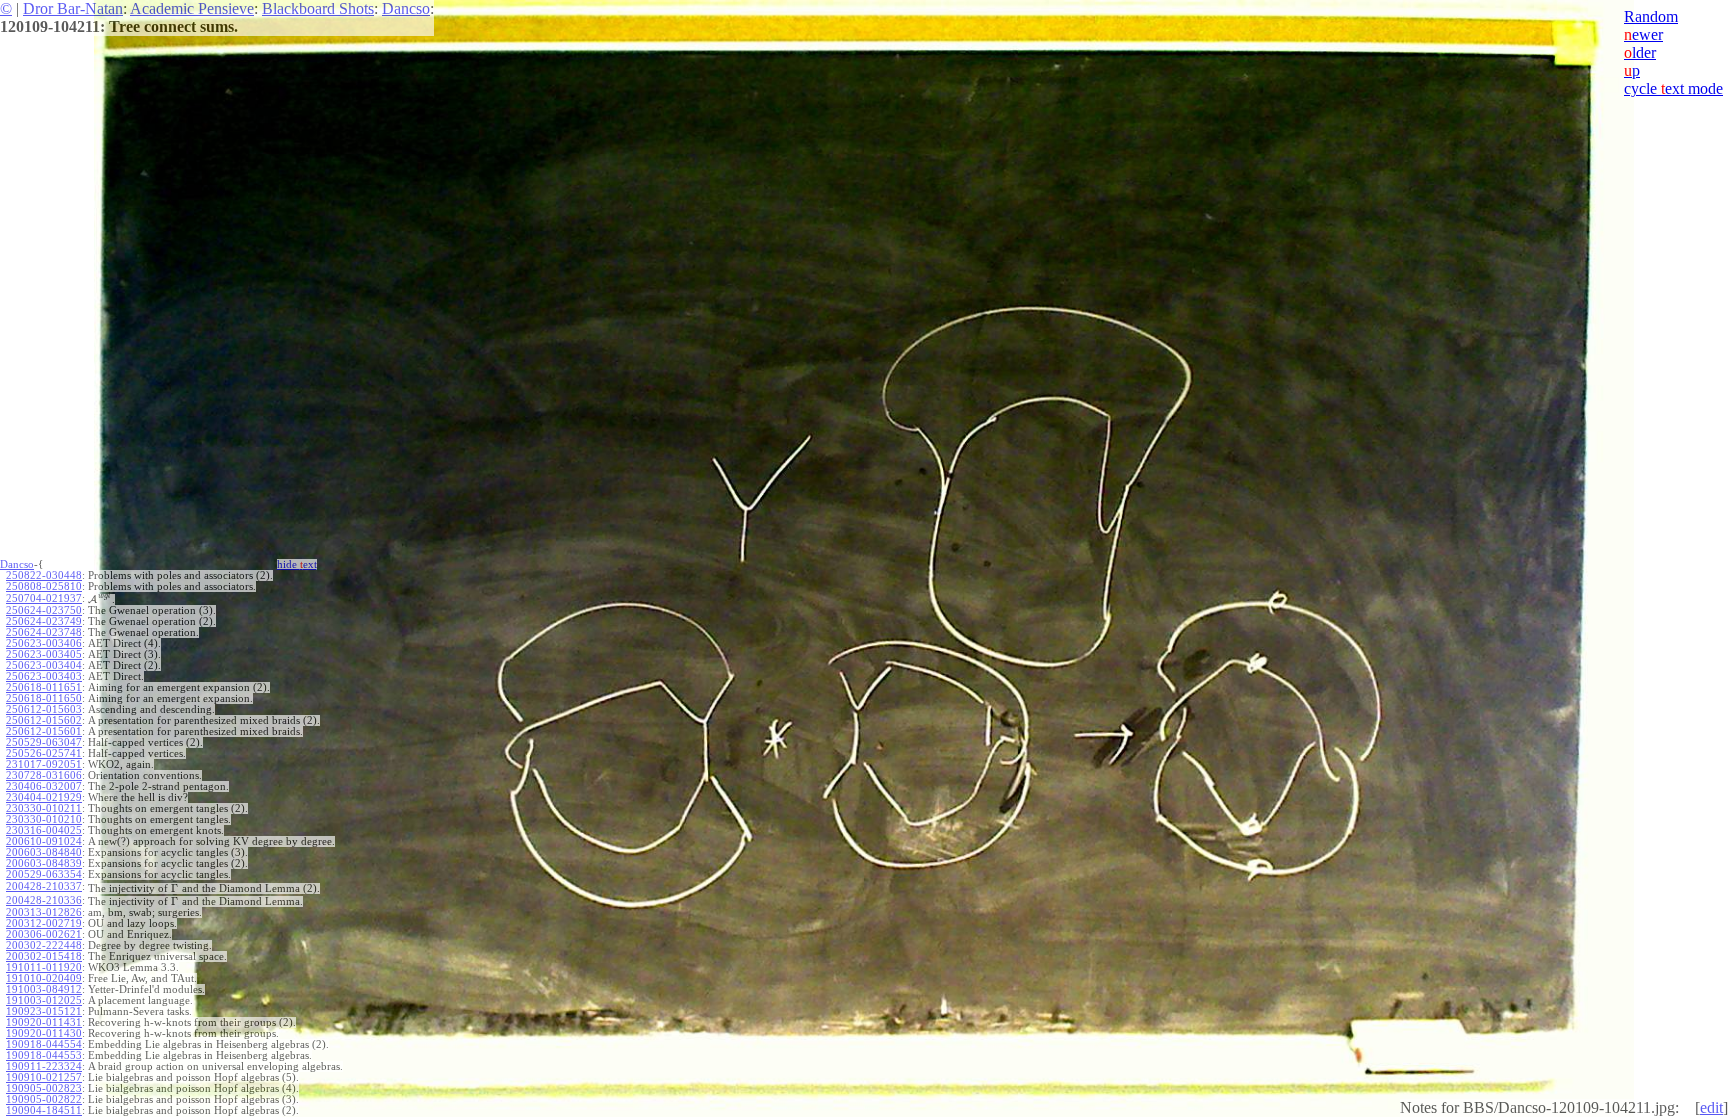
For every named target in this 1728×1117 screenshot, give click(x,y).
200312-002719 (44, 923)
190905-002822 (44, 1099)
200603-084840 (44, 852)
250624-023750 (44, 610)
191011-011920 (44, 967)
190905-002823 (44, 1088)
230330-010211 (44, 808)
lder (1640, 52)
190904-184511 (44, 1110)
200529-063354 (44, 874)
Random (1651, 16)
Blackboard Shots (318, 8)
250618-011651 (44, 687)
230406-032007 (44, 786)
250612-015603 (44, 709)
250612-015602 (44, 720)
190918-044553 (44, 1055)
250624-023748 (44, 632)
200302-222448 (44, 945)
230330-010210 (44, 819)
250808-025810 (44, 586)
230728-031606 (44, 775)
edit (1711, 1107)
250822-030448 (44, 575)
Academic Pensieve (192, 8)
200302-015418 (44, 956)
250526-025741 (44, 753)
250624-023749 (44, 621)
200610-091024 (44, 841)
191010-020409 (44, 978)
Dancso (406, 8)
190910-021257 (44, 1077)
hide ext (297, 564)
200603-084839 (44, 863)
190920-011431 (44, 1022)
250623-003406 (44, 643)
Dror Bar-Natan (73, 8)
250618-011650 (44, 698)
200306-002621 (44, 934)
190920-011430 (44, 1033)
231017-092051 (44, 764)
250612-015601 (44, 731)
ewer (1643, 34)
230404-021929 (44, 797)
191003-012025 (44, 1000)
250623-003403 (44, 676)
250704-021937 (44, 598)
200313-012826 (44, 912)
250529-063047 (44, 742)
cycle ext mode (1673, 88)
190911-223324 (44, 1066)
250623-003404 (44, 665)
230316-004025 (44, 830)
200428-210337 (44, 886)
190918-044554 (44, 1044)
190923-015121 (44, 1011)
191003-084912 (44, 989)
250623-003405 (44, 654)
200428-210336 (44, 900)
